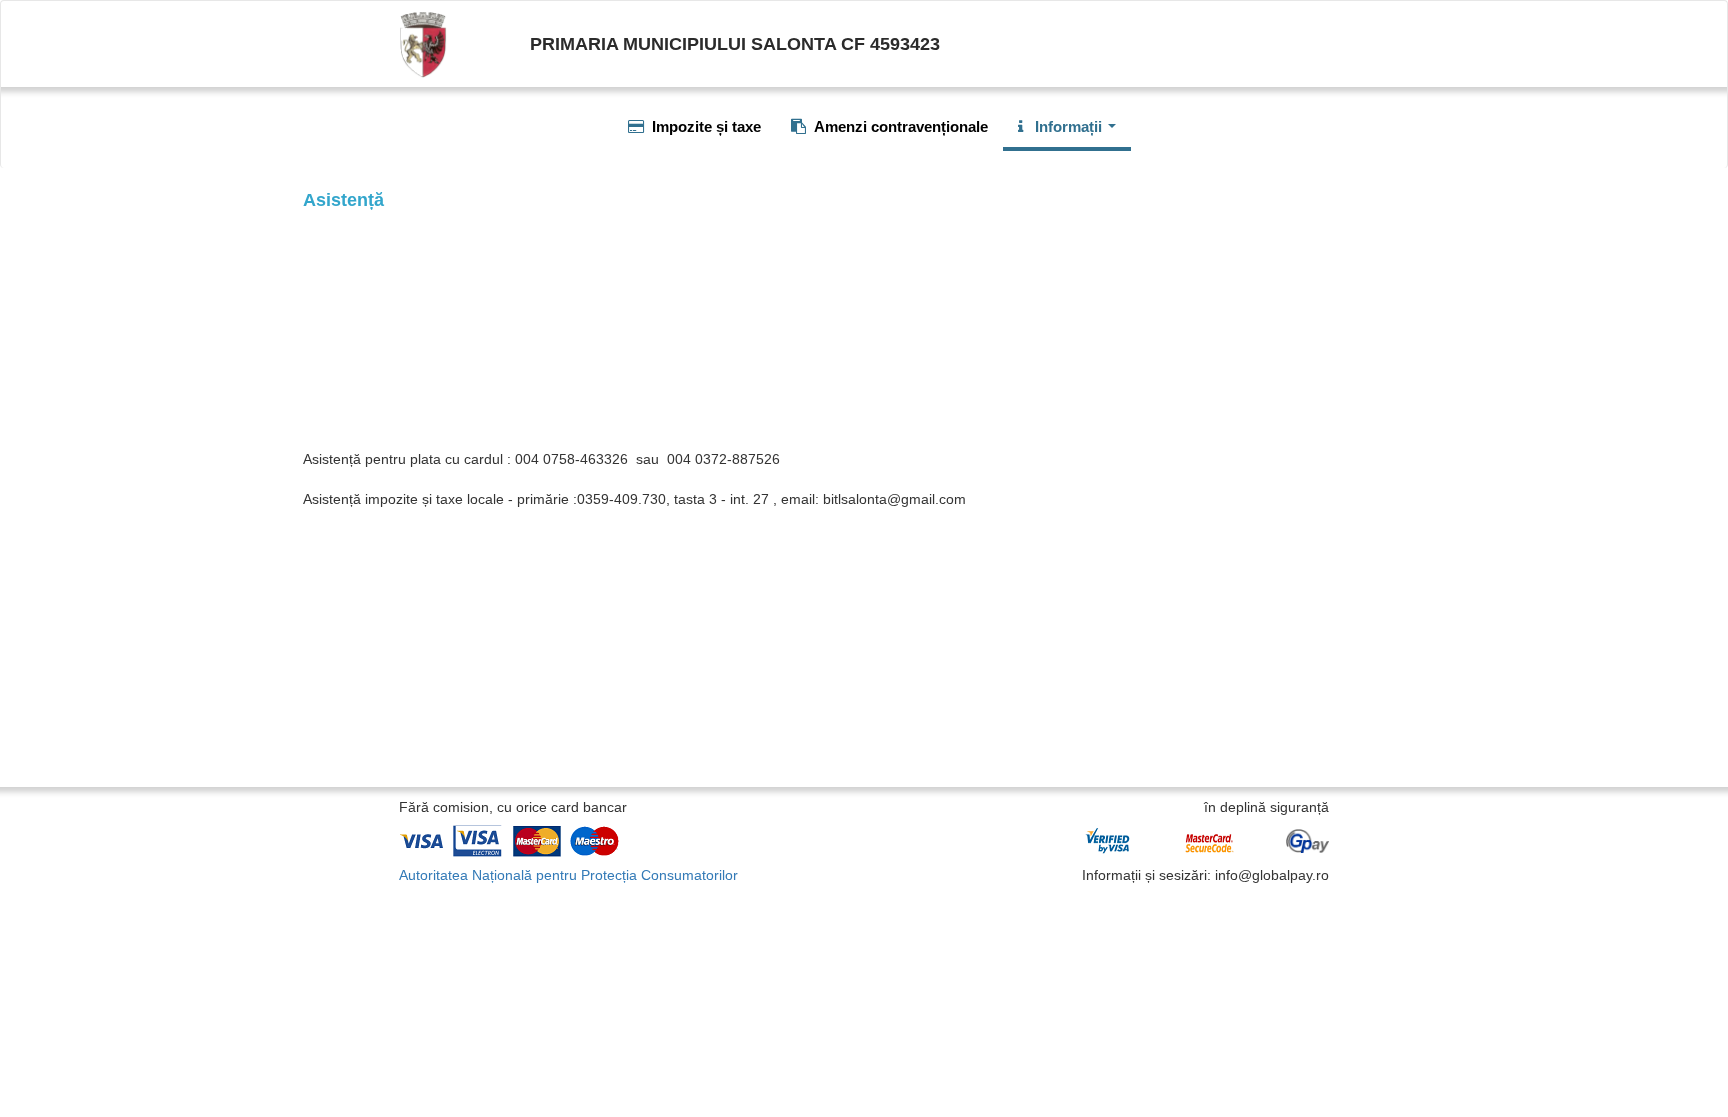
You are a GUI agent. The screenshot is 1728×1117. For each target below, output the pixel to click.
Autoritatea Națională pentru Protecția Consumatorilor (568, 875)
